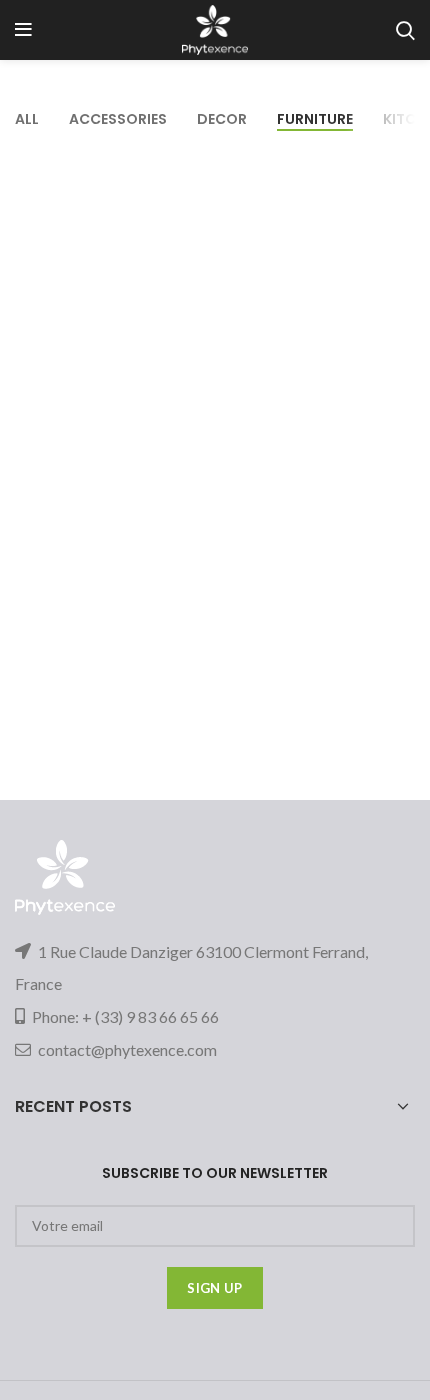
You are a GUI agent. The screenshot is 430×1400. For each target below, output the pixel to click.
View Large (400, 165)
